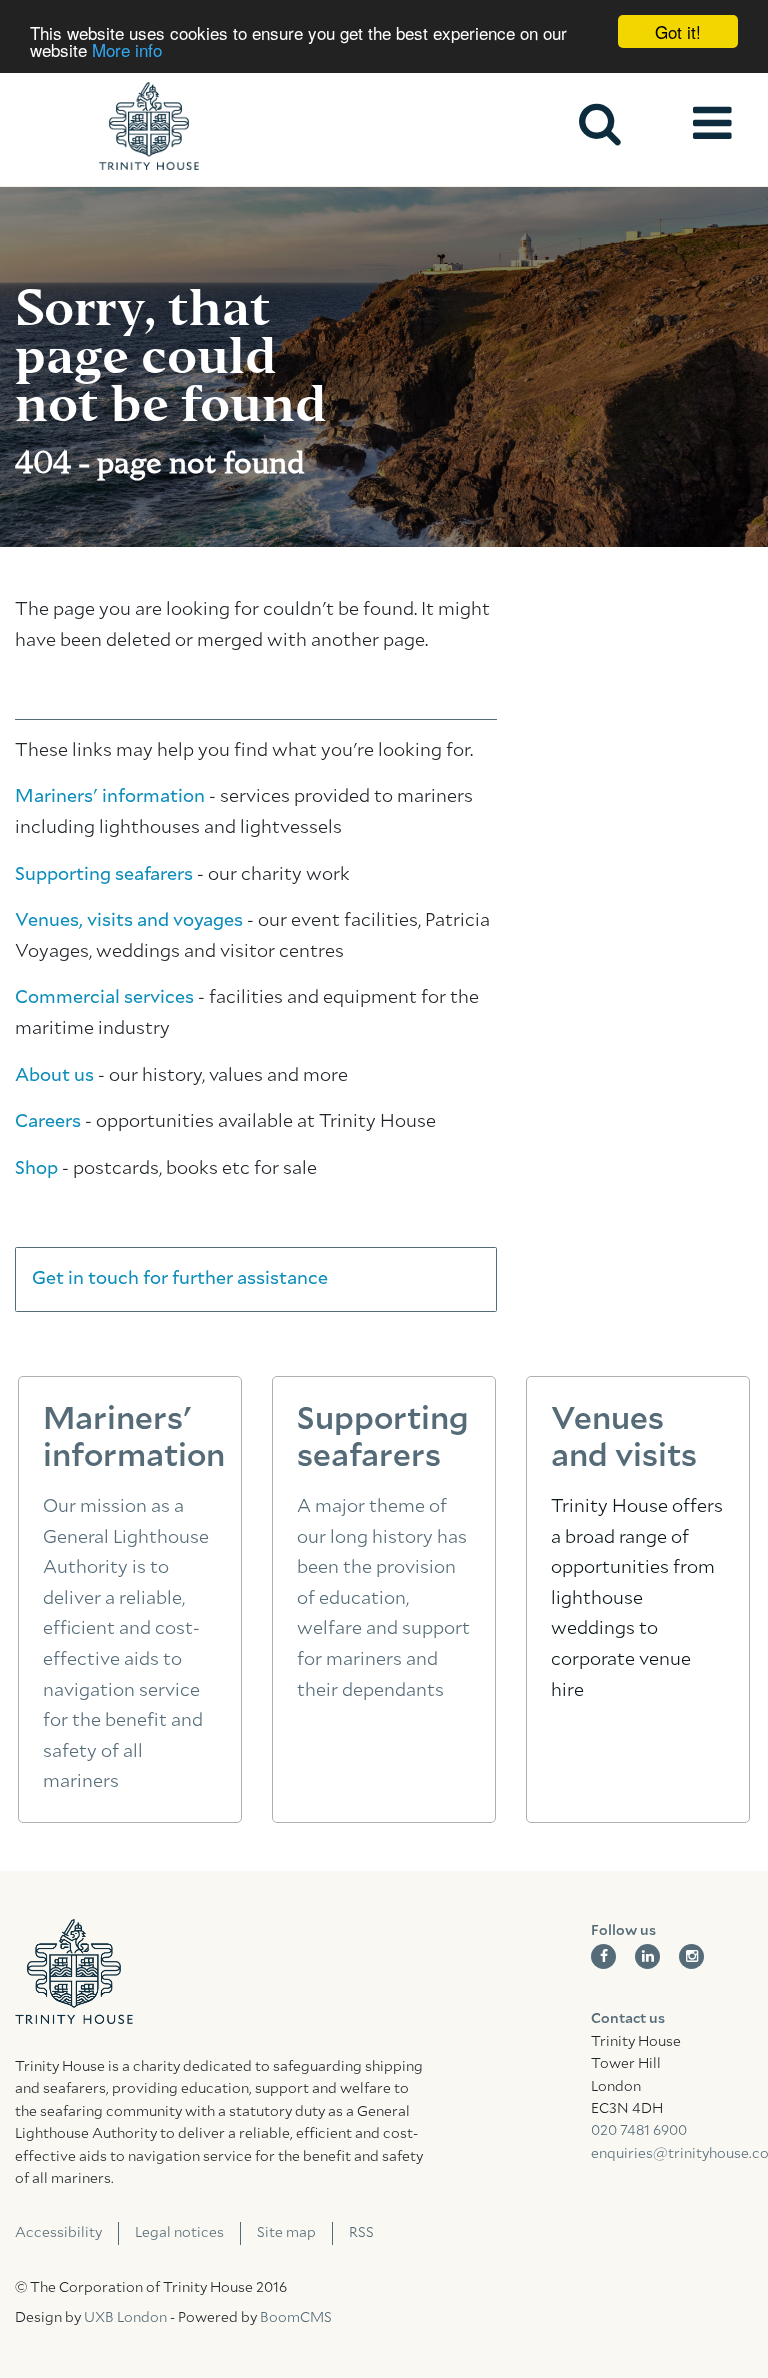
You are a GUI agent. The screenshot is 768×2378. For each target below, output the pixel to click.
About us (54, 1076)
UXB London (125, 2318)
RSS (361, 2233)
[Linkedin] (647, 1956)
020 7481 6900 (639, 2131)
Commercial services (104, 998)
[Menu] (712, 123)
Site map (286, 2233)
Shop (36, 1169)
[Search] (600, 123)
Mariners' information (110, 797)
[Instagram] (691, 1956)
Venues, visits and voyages (129, 921)
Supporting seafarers (104, 875)
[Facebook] (603, 1956)
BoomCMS (296, 2318)
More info (127, 49)
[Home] (149, 126)
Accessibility (58, 2233)
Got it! (678, 31)
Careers (48, 1122)
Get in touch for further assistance (180, 1279)
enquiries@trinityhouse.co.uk (672, 2154)
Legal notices (179, 2233)
